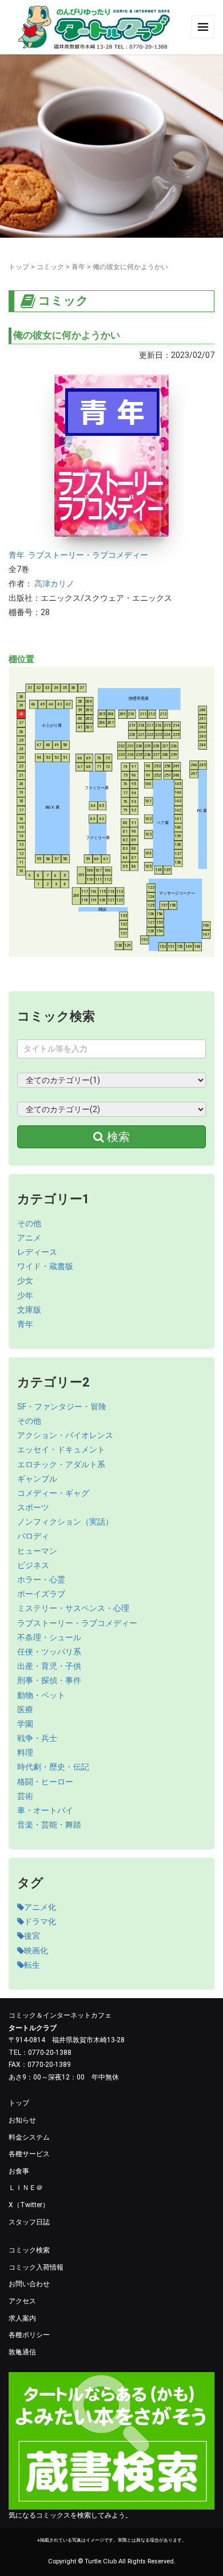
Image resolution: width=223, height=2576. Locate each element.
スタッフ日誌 (29, 2222)
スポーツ (33, 1507)
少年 (25, 1295)
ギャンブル (37, 1479)
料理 (25, 1752)
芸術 (25, 1796)
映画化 (36, 1951)
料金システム (29, 2137)
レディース (37, 1252)
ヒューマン (37, 1551)
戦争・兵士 (37, 1738)
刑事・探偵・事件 (49, 1680)
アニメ (29, 1238)
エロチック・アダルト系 (61, 1464)
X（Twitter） (29, 2205)
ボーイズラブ (41, 1594)
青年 (78, 267)
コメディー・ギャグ (53, 1493)
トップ (19, 267)
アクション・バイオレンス (65, 1435)
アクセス (22, 2301)
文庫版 (29, 1310)
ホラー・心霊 (41, 1580)
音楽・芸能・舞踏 (49, 1825)
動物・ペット (41, 1695)
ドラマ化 (40, 1921)
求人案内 (22, 2318)
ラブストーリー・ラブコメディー (88, 555)
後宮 (32, 1936)
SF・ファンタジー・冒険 (62, 1407)
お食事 (19, 2171)
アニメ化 (40, 1907)
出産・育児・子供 (49, 1666)
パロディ (33, 1536)
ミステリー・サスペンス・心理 (73, 1608)
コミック (50, 267)
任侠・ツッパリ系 (49, 1652)
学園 (25, 1724)
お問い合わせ (29, 2284)
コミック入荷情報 (36, 2267)
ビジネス (33, 1565)
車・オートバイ (45, 1810)
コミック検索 (29, 2250)
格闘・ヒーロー (45, 1782)
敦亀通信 (22, 2352)
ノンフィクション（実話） (65, 1522)
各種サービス (29, 2154)
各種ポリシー (29, 2335)
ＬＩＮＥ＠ (26, 2188)
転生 (32, 1965)
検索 (117, 1137)
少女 (25, 1281)
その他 (29, 1223)
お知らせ (22, 2120)
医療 (25, 1710)
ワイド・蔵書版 (45, 1266)
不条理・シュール (49, 1637)
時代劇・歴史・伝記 (53, 1767)
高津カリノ (54, 584)
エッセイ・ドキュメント (61, 1450)
